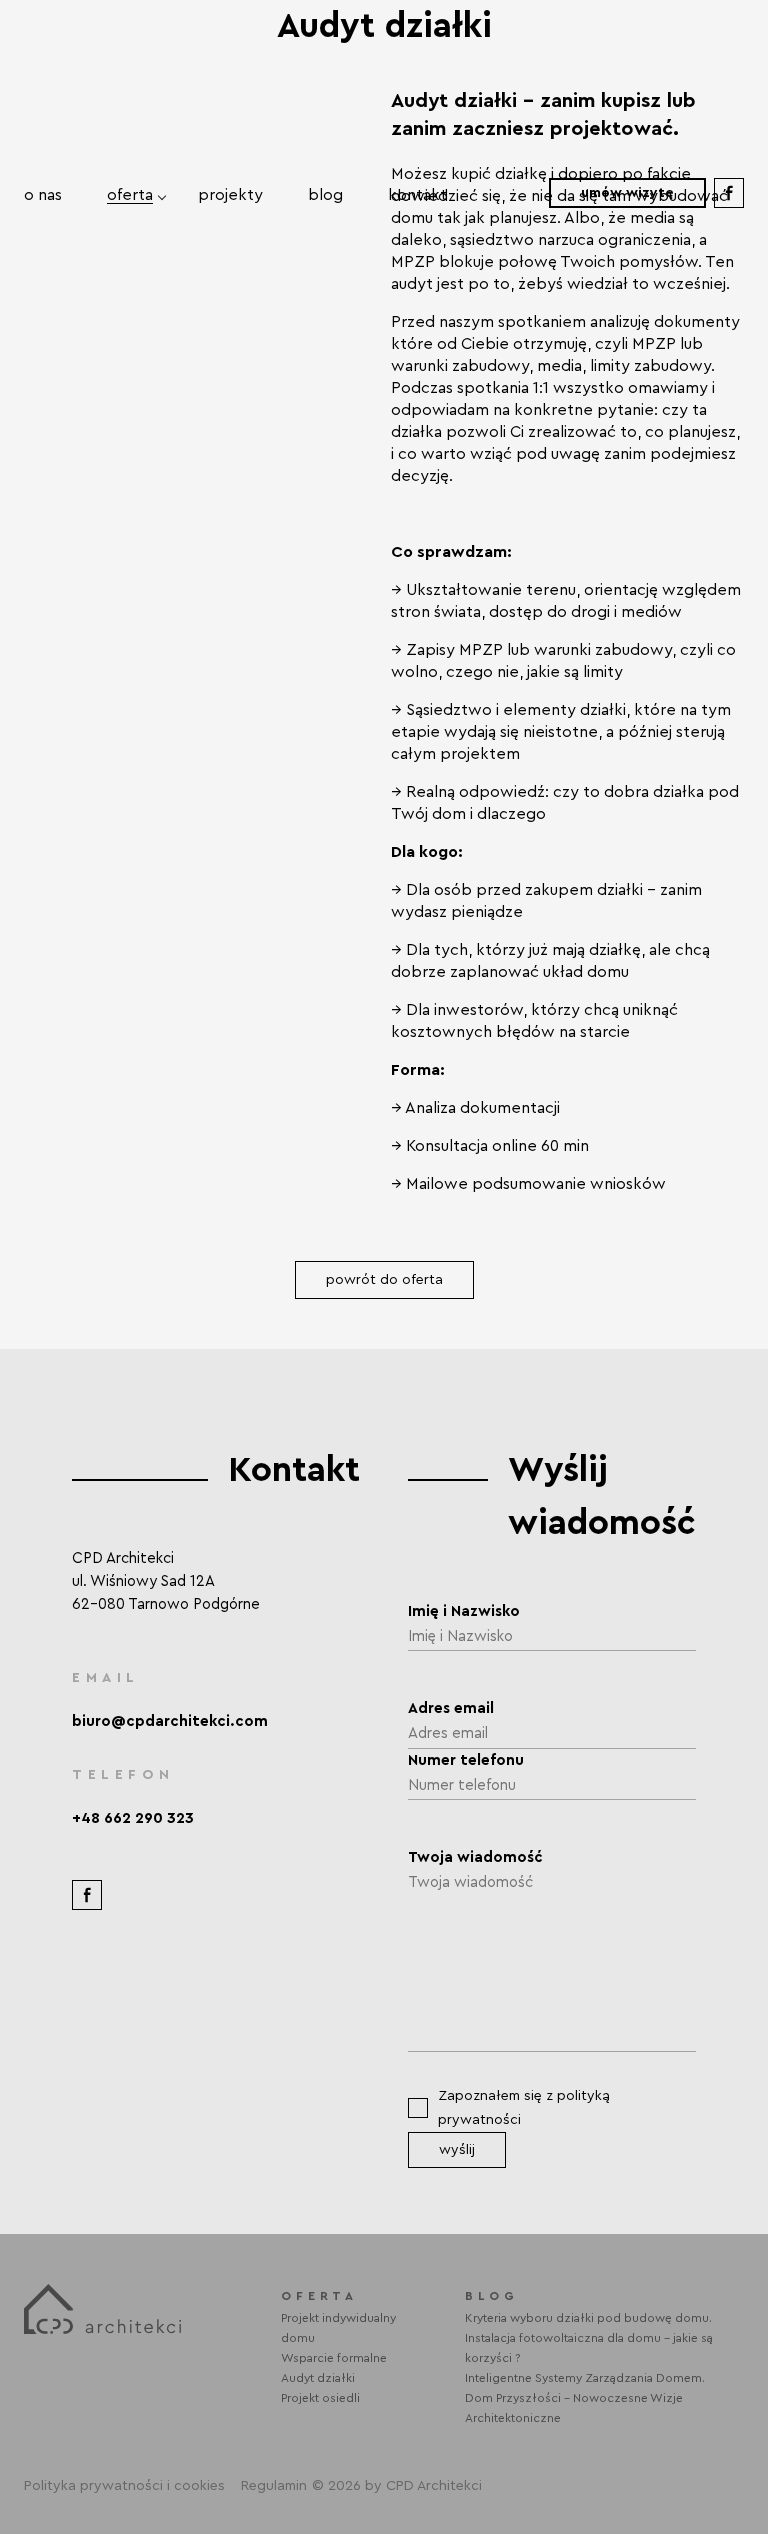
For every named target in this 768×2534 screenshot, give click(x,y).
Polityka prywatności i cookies (124, 2486)
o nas (43, 195)
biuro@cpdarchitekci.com (170, 1721)
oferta (130, 195)
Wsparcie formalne (334, 2358)
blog (325, 195)
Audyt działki (318, 2378)
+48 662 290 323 (133, 1818)
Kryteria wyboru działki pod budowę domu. (588, 2318)
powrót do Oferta (384, 1280)
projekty (230, 195)
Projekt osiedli (320, 2398)
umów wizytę (627, 193)
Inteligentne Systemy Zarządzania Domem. (585, 2378)
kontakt (417, 195)
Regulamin (274, 2486)
